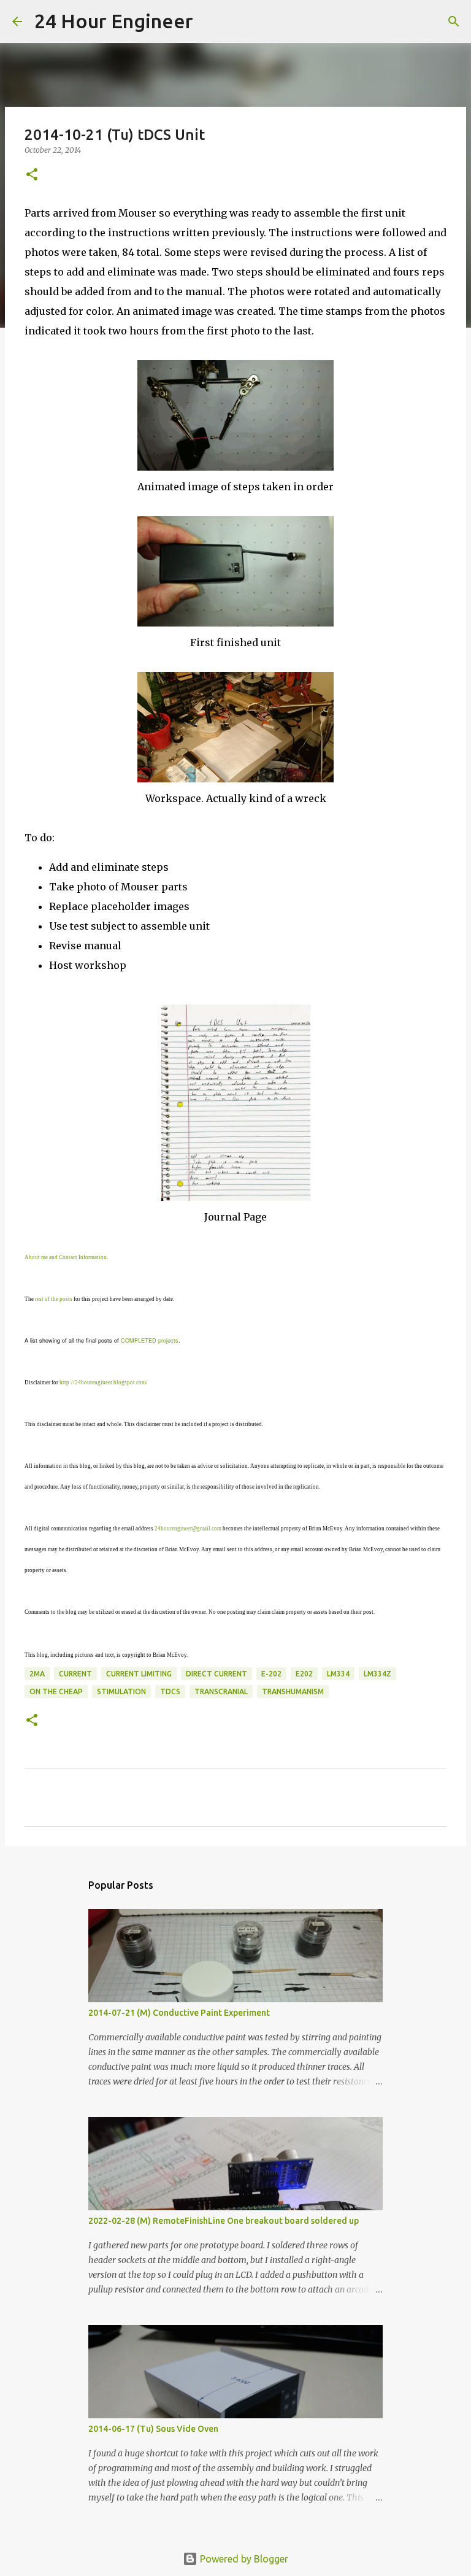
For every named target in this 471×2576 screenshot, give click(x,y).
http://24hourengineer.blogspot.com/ (104, 1382)
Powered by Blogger (243, 2559)
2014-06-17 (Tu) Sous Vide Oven (153, 2429)
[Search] (210, 21)
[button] (32, 175)
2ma (37, 1674)
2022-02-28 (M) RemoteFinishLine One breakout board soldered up (224, 2221)
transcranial (221, 1691)
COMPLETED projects (150, 1340)
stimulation (121, 1691)
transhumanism (293, 1691)
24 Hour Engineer (114, 21)
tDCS (170, 1691)
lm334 (338, 1674)
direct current (216, 1674)
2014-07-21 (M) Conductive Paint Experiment (179, 2013)
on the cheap (56, 1691)
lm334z (377, 1674)
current (75, 1674)
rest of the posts (54, 1299)
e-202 (271, 1674)
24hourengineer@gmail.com (188, 1529)
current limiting (139, 1674)
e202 (304, 1674)
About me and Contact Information (66, 1257)
